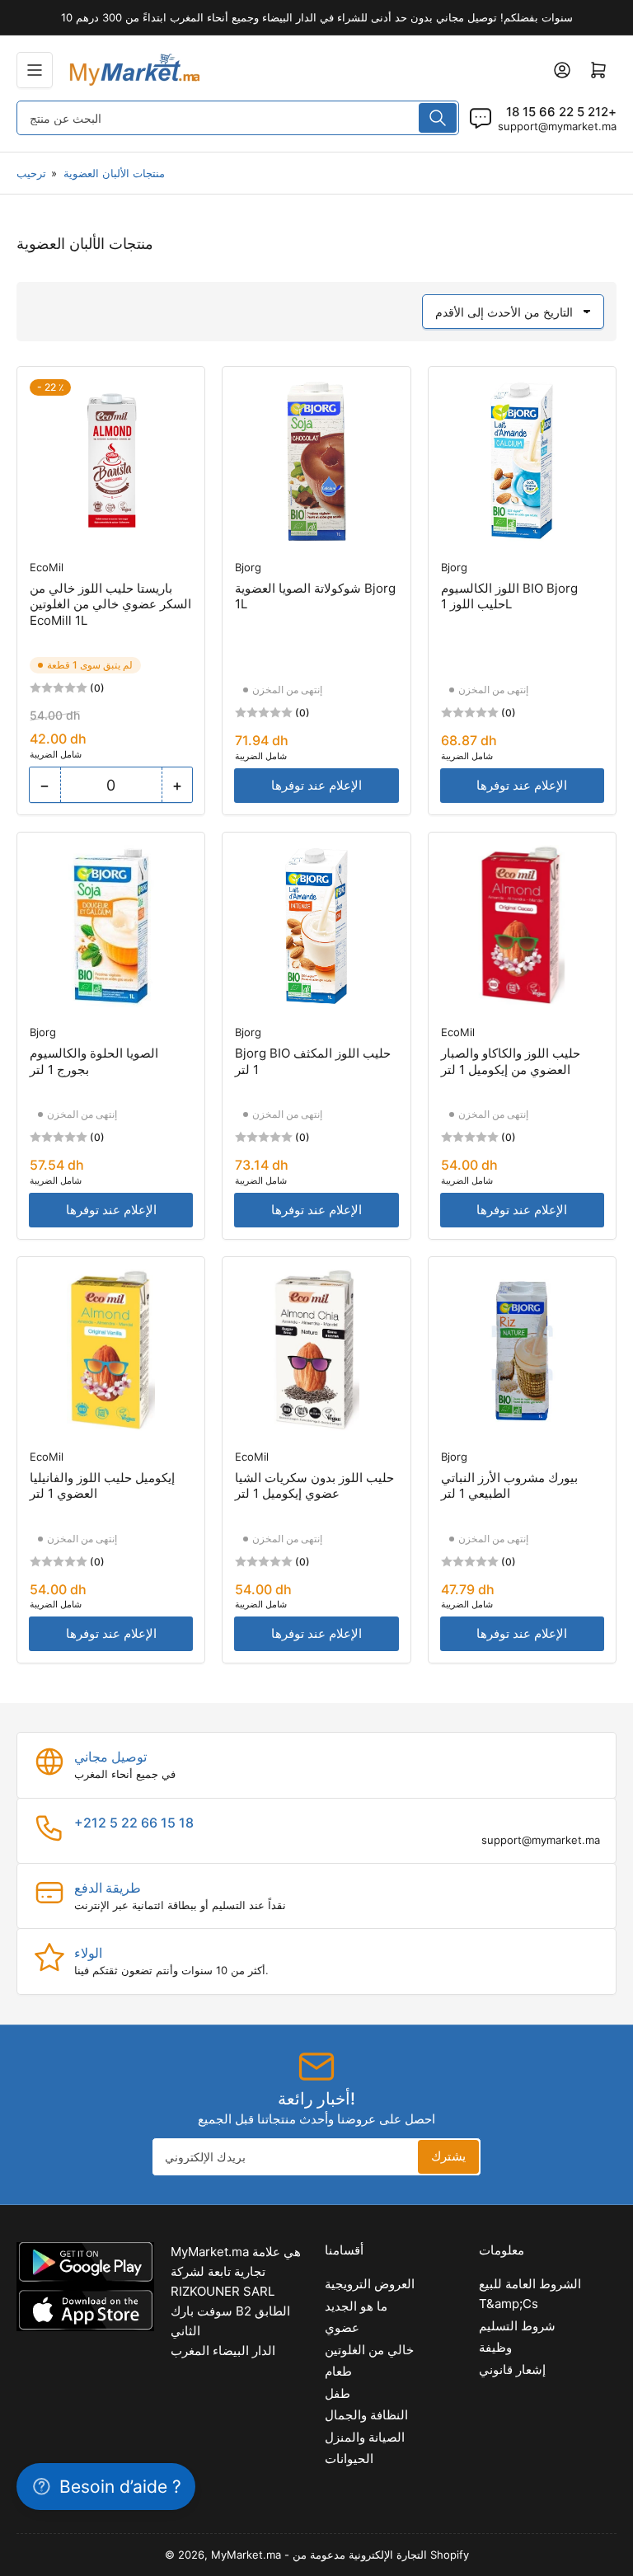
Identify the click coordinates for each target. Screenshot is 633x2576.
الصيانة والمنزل (365, 2437)
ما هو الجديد (356, 2306)
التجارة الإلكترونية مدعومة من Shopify (381, 2555)
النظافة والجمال (366, 2415)
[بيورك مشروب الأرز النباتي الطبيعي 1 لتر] (522, 1351)
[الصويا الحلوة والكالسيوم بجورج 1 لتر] (111, 926)
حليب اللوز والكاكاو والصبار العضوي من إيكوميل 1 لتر (511, 1061)
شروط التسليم (517, 2326)
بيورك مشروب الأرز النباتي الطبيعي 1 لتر (509, 1486)
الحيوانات (349, 2459)
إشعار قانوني (512, 2370)
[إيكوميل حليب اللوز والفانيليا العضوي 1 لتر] (111, 1351)
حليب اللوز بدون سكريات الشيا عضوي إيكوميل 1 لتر (314, 1486)
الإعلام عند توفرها (316, 785)
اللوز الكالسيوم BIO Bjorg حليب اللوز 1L (509, 596)
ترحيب (31, 173)
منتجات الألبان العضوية (114, 173)
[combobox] (238, 118)
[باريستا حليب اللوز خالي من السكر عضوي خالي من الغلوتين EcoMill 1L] (111, 460)
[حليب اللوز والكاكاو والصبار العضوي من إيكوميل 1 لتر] (522, 926)
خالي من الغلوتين (369, 2350)
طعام (338, 2371)
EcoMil (47, 567)
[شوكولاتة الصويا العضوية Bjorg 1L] (316, 460)
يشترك (448, 2156)
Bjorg (248, 567)
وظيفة (495, 2347)
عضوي (342, 2327)
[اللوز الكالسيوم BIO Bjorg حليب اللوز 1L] (522, 460)
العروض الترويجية (370, 2284)
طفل (338, 2393)
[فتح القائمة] (35, 70)
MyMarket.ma (246, 2555)
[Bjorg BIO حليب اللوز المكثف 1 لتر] (316, 926)
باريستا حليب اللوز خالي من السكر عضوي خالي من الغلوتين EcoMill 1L (110, 604)
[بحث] (438, 118)
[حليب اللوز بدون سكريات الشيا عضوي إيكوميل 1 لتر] (316, 1351)
